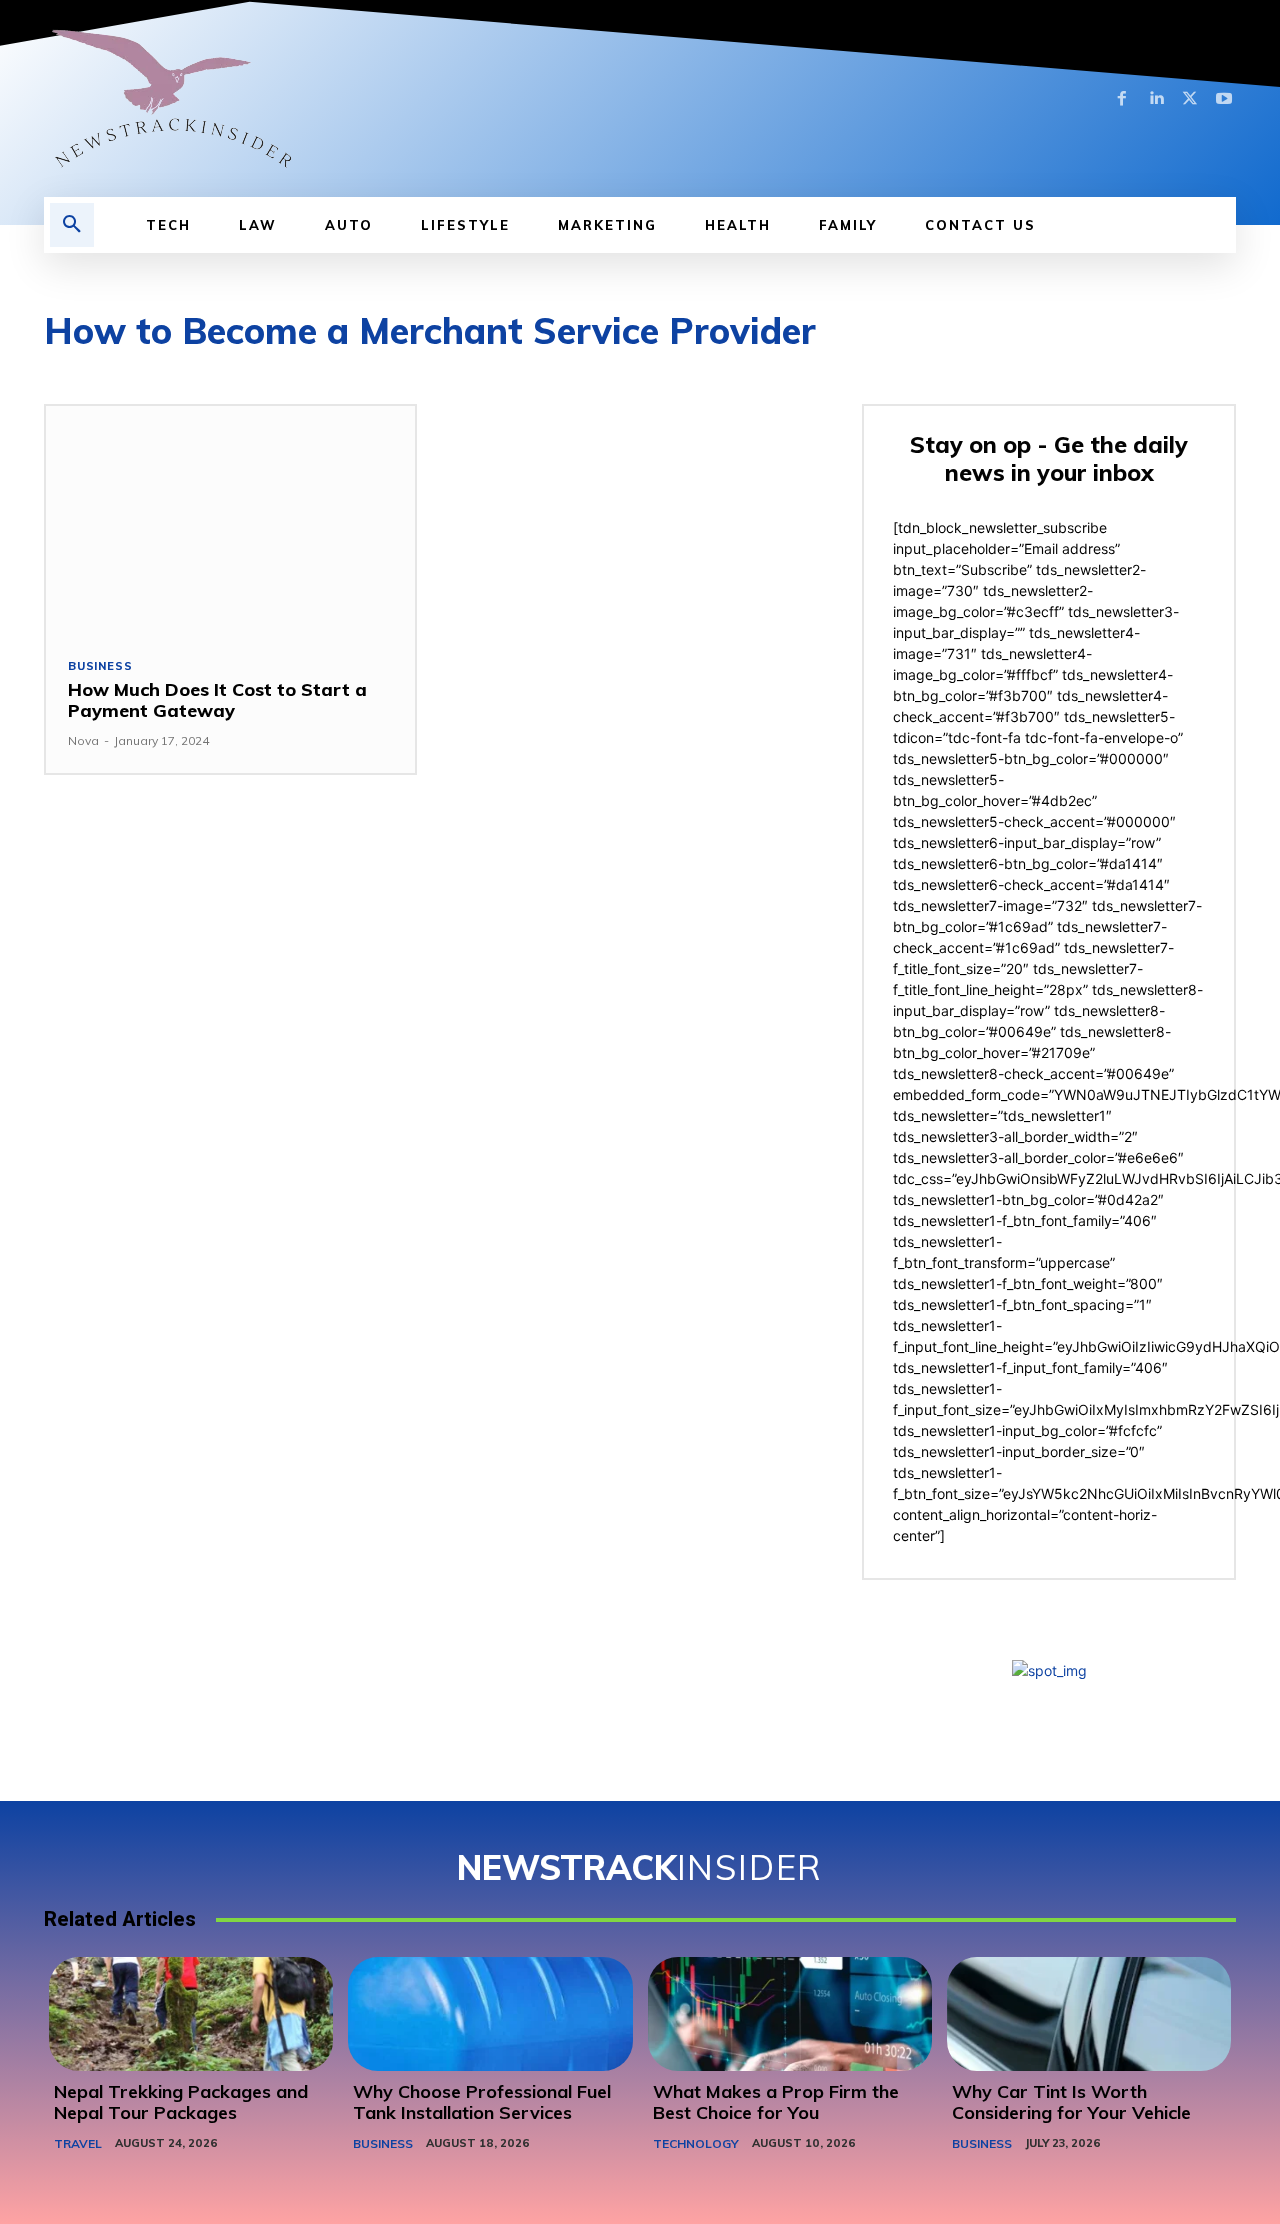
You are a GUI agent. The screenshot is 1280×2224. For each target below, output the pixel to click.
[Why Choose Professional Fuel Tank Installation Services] (490, 2014)
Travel (78, 2143)
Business (100, 666)
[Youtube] (1224, 99)
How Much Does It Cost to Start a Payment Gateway (217, 700)
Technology (696, 2143)
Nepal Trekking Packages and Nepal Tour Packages (181, 2102)
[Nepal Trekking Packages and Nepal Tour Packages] (191, 2014)
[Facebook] (1122, 99)
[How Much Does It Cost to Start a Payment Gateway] (230, 520)
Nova (83, 740)
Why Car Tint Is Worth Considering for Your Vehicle (1071, 2102)
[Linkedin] (1156, 99)
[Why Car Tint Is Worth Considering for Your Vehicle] (1089, 2014)
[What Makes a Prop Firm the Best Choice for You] (790, 2014)
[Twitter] (1190, 99)
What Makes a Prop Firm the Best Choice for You (776, 2102)
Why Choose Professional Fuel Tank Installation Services (482, 2102)
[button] (72, 225)
